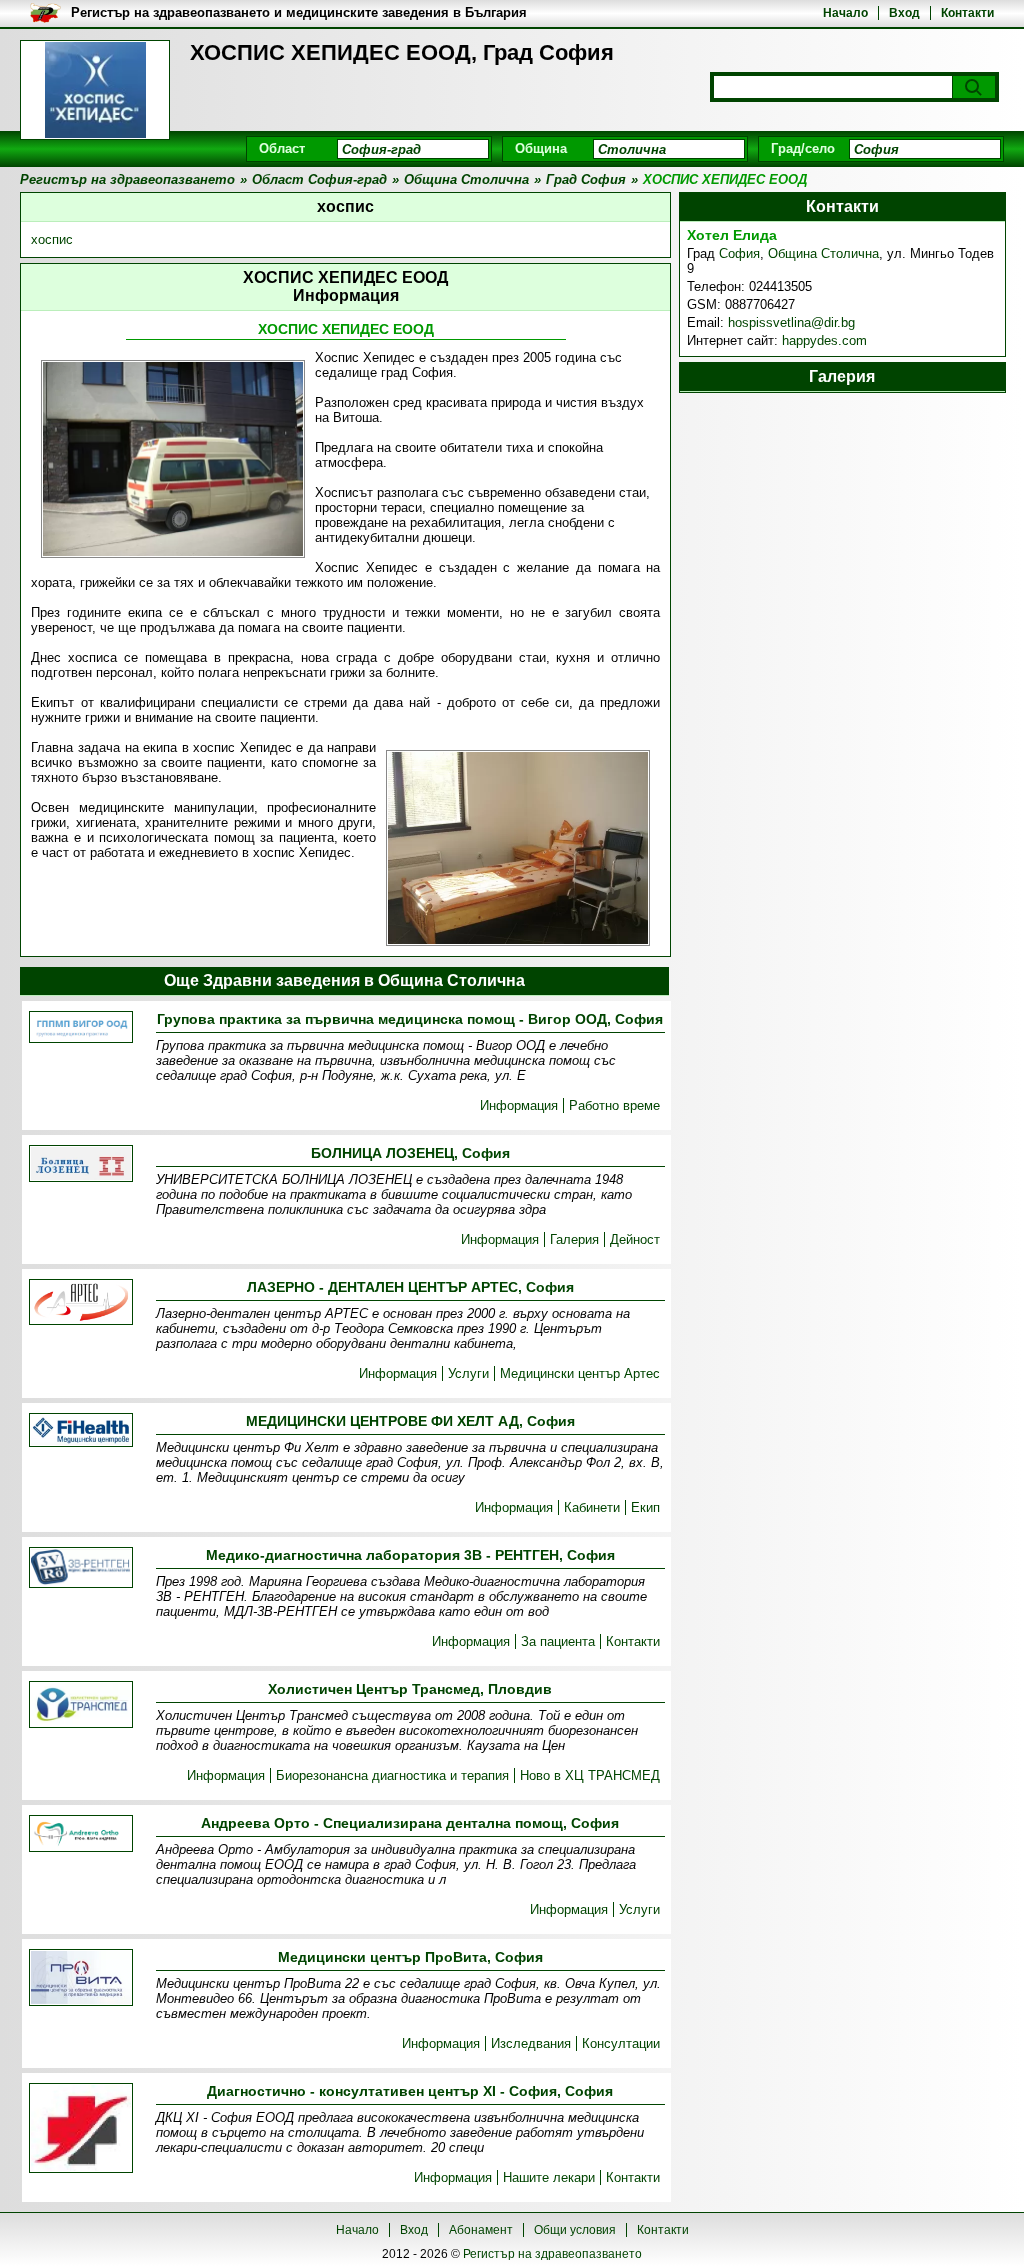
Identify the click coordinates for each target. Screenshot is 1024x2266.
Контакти (967, 13)
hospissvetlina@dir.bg (791, 322)
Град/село (803, 148)
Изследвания (531, 2043)
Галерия (574, 1239)
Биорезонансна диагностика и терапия (392, 1775)
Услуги (468, 1373)
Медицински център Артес (580, 1373)
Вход (904, 13)
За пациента (558, 1641)
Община (541, 148)
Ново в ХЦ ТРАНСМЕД (590, 1775)
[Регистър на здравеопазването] (95, 90)
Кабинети (592, 1507)
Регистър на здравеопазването (552, 2254)
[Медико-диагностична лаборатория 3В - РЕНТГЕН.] (81, 1569)
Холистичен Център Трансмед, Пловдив (410, 1689)
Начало (845, 13)
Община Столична (823, 253)
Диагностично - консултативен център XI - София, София (410, 2091)
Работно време (614, 1105)
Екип (645, 1507)
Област (282, 148)
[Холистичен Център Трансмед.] (81, 1706)
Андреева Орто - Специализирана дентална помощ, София (410, 1823)
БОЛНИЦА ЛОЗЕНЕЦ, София (410, 1153)
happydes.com (824, 340)
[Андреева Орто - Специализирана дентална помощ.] (81, 1835)
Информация (519, 1105)
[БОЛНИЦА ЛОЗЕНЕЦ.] (81, 1165)
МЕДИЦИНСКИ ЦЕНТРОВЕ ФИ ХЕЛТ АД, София (410, 1421)
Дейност (635, 1239)
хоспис (52, 239)
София (739, 253)
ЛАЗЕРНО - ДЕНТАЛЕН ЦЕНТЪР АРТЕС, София (410, 1287)
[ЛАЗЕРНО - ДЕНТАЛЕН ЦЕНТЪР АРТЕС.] (81, 1303)
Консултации (621, 2043)
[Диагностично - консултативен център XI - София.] (81, 2129)
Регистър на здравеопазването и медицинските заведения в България (299, 12)
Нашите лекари (549, 2177)
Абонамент (481, 2230)
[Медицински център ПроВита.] (81, 1979)
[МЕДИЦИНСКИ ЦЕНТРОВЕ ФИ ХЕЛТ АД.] (81, 1431)
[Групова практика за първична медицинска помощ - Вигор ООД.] (81, 1028)
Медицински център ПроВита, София (410, 1957)
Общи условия (575, 2230)
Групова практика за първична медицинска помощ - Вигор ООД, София (410, 1019)
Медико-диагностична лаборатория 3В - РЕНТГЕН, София (410, 1555)
